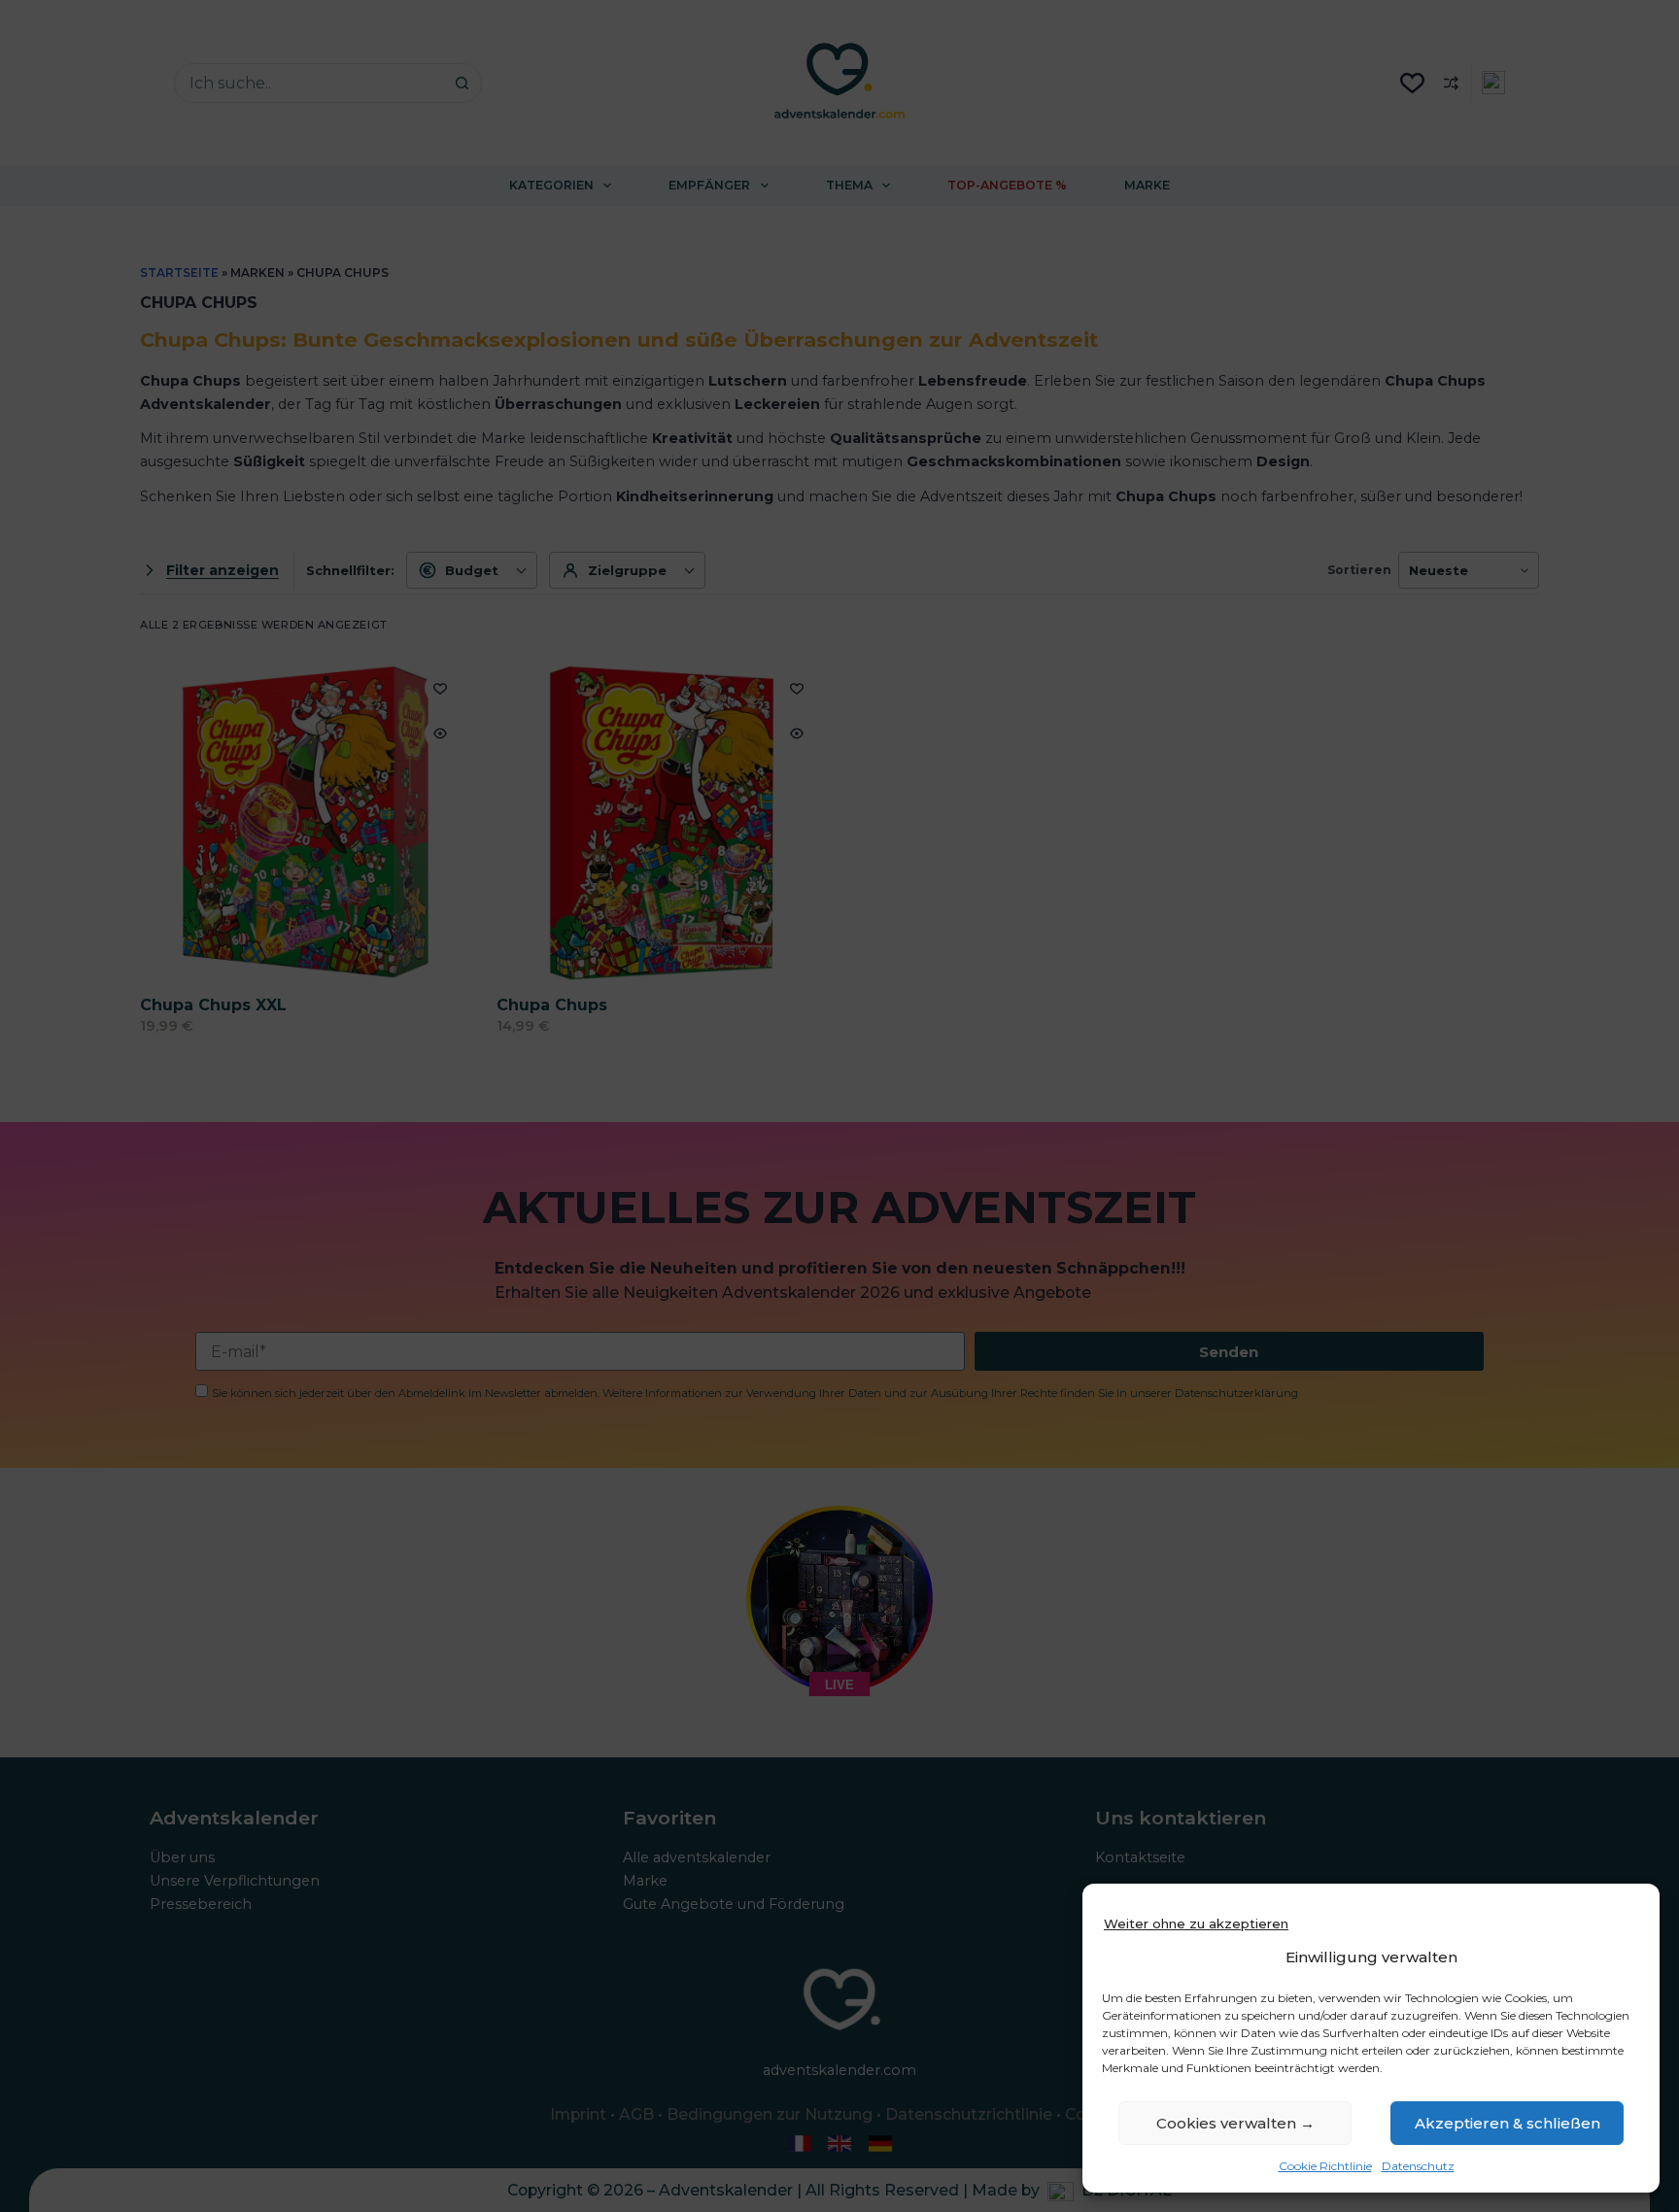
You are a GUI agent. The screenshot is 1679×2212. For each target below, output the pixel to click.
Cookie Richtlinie (1325, 2166)
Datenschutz (1418, 2166)
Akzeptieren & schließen (1508, 2123)
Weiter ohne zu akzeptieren (1196, 1923)
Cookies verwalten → (1235, 2123)
